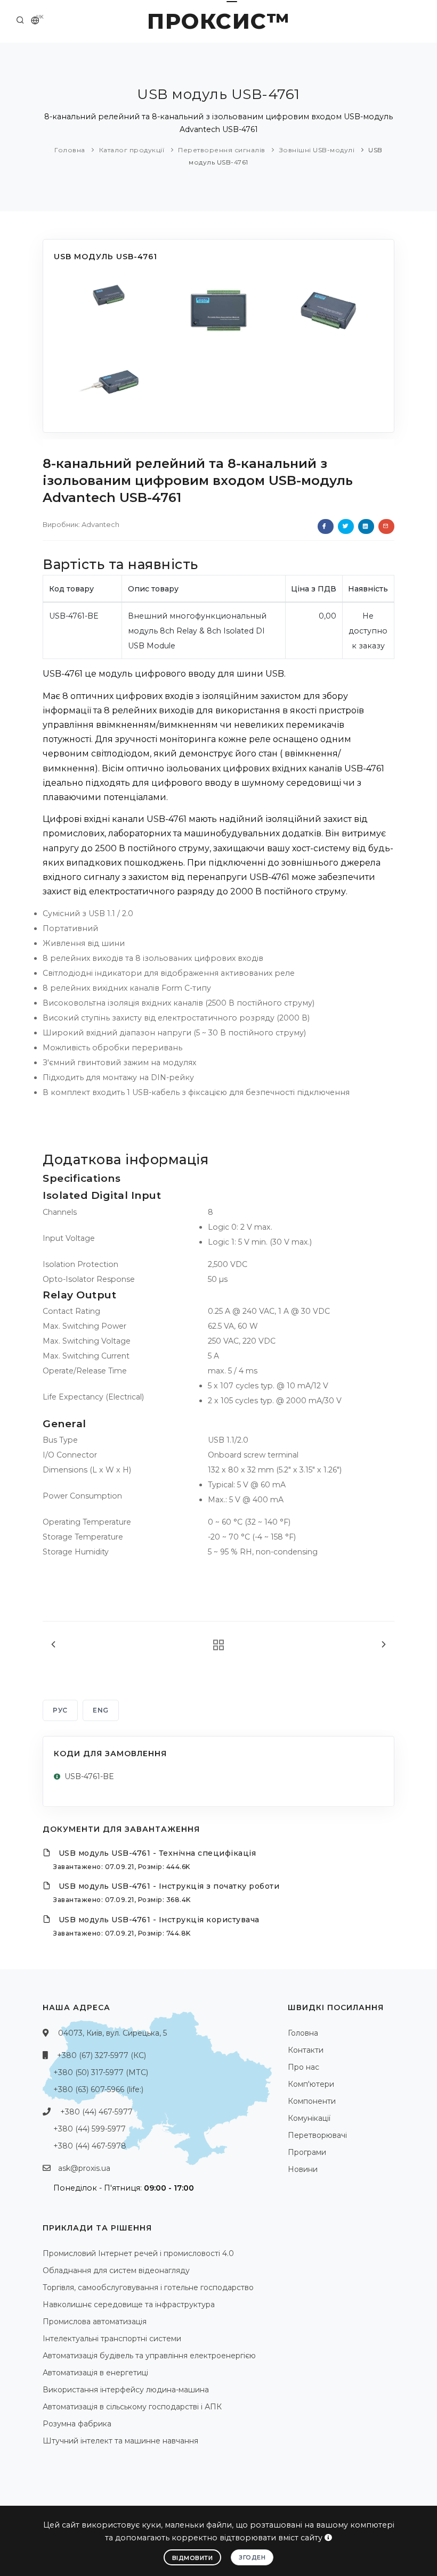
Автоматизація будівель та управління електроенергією (149, 2356)
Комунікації (309, 2118)
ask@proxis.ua (84, 2168)
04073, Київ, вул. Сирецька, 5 (112, 2033)
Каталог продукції (132, 150)
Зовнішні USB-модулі (317, 150)
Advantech (100, 524)
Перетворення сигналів (222, 150)
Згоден (252, 2557)
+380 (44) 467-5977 (96, 2112)
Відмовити (193, 2558)
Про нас (304, 2067)
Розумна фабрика (77, 2424)
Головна (70, 150)
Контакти (306, 2050)
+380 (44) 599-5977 (90, 2129)
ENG (101, 1710)
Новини (303, 2169)
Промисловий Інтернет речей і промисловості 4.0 (138, 2253)
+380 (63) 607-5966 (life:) (98, 2089)
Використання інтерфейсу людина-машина (126, 2390)
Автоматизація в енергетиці (95, 2373)
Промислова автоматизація (95, 2322)
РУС (60, 1710)
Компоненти (312, 2101)
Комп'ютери (311, 2084)
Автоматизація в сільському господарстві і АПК (132, 2407)
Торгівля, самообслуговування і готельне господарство (148, 2287)
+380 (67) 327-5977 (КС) (102, 2055)
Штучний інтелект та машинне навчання (120, 2441)
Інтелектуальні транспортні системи (112, 2339)
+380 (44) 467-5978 (90, 2146)
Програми (307, 2152)
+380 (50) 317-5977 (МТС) (101, 2072)
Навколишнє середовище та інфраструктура (129, 2305)
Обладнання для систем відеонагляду (116, 2270)
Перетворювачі (317, 2135)
